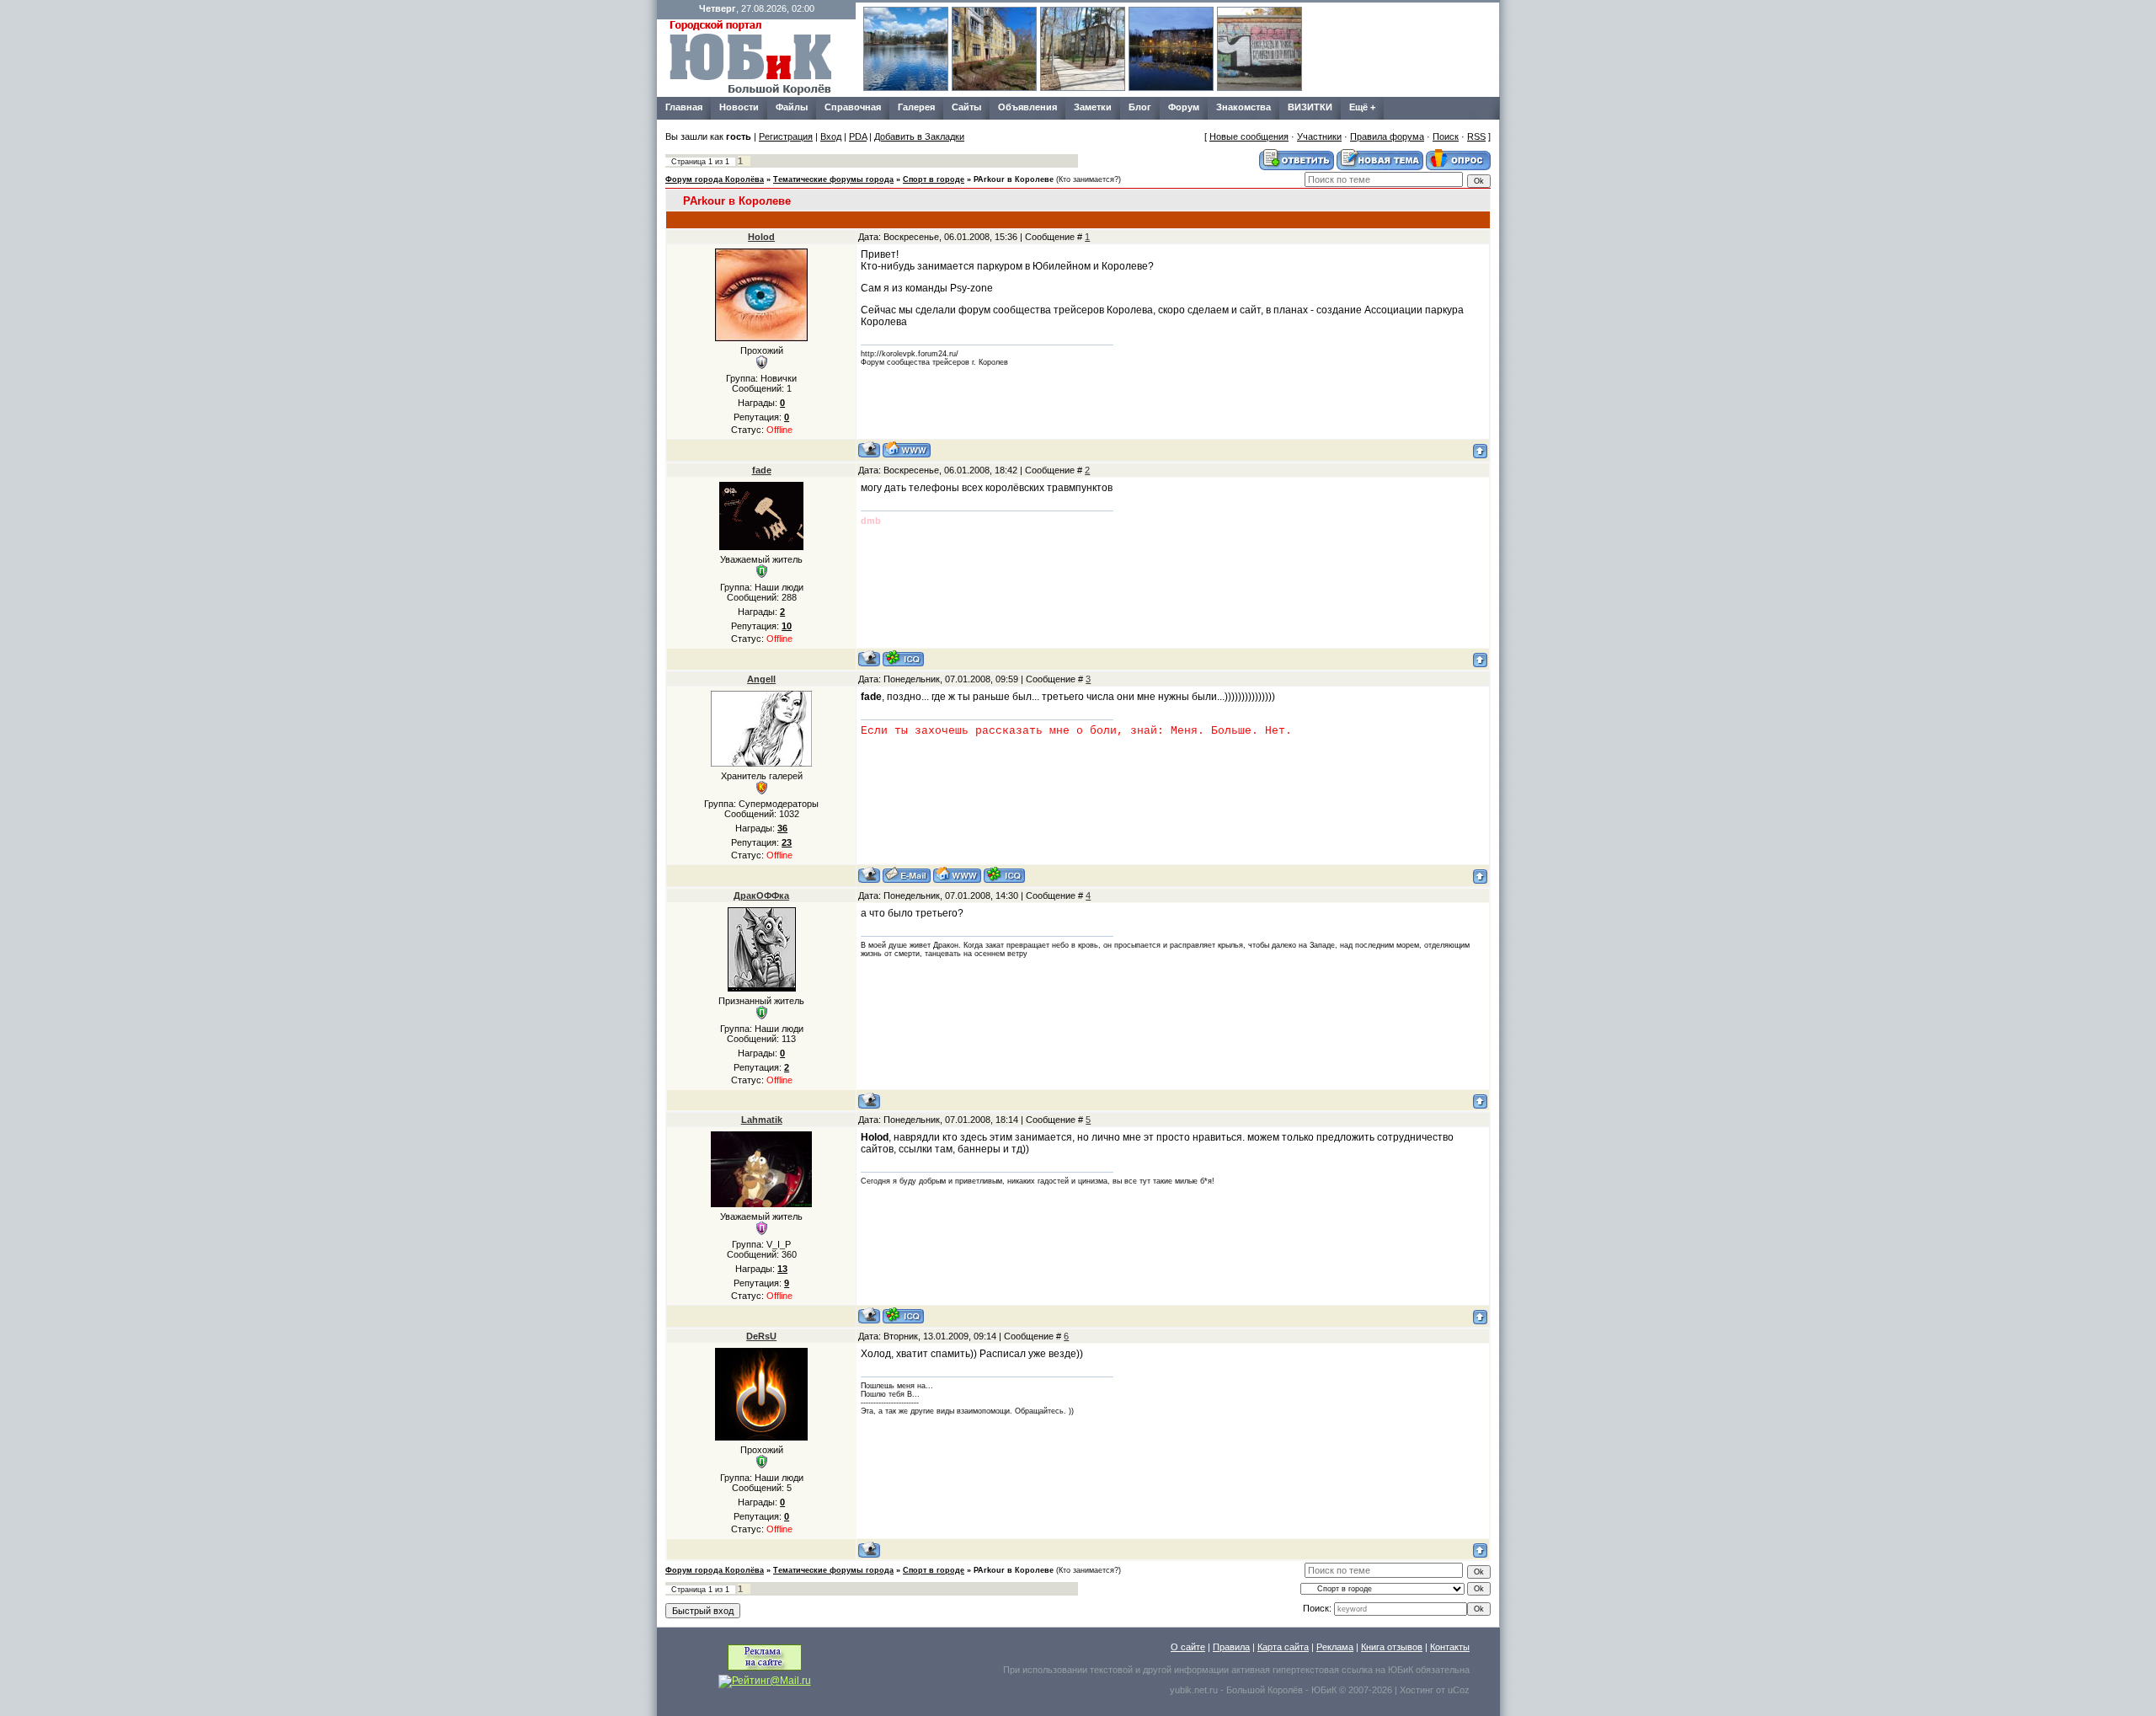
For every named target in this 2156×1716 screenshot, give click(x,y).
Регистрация (786, 136)
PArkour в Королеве (1014, 179)
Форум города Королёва (715, 179)
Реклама (1335, 1647)
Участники (1319, 136)
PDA (858, 136)
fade (762, 470)
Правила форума (1387, 136)
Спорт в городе (934, 179)
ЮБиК (1401, 1670)
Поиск (1446, 136)
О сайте (1188, 1647)
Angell (761, 679)
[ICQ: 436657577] (1004, 875)
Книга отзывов (1392, 1647)
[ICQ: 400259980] (903, 658)
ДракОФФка (761, 895)
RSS (1476, 136)
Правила (1231, 1647)
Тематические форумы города (833, 179)
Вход (831, 136)
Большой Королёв (1265, 1690)
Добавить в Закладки (919, 136)
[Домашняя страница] (907, 449)
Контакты (1450, 1647)
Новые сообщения (1249, 136)
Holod (761, 237)
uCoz (1459, 1690)
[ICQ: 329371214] (903, 1315)
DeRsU (761, 1336)
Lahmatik (762, 1120)
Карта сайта (1283, 1647)
